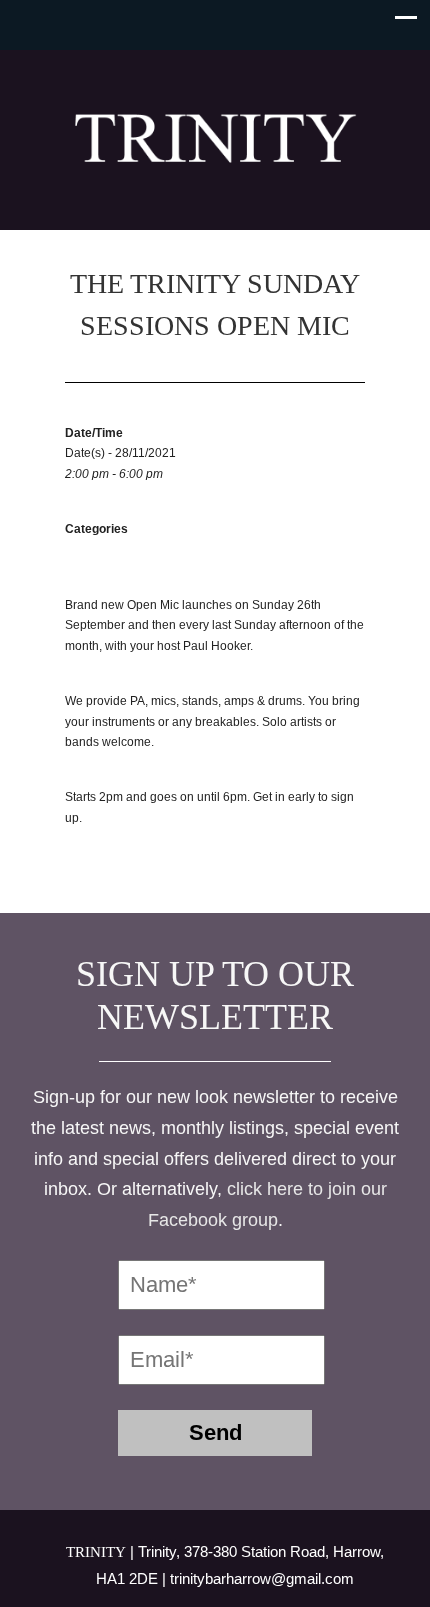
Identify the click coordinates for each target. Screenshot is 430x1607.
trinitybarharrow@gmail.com (262, 1578)
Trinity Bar (215, 131)
